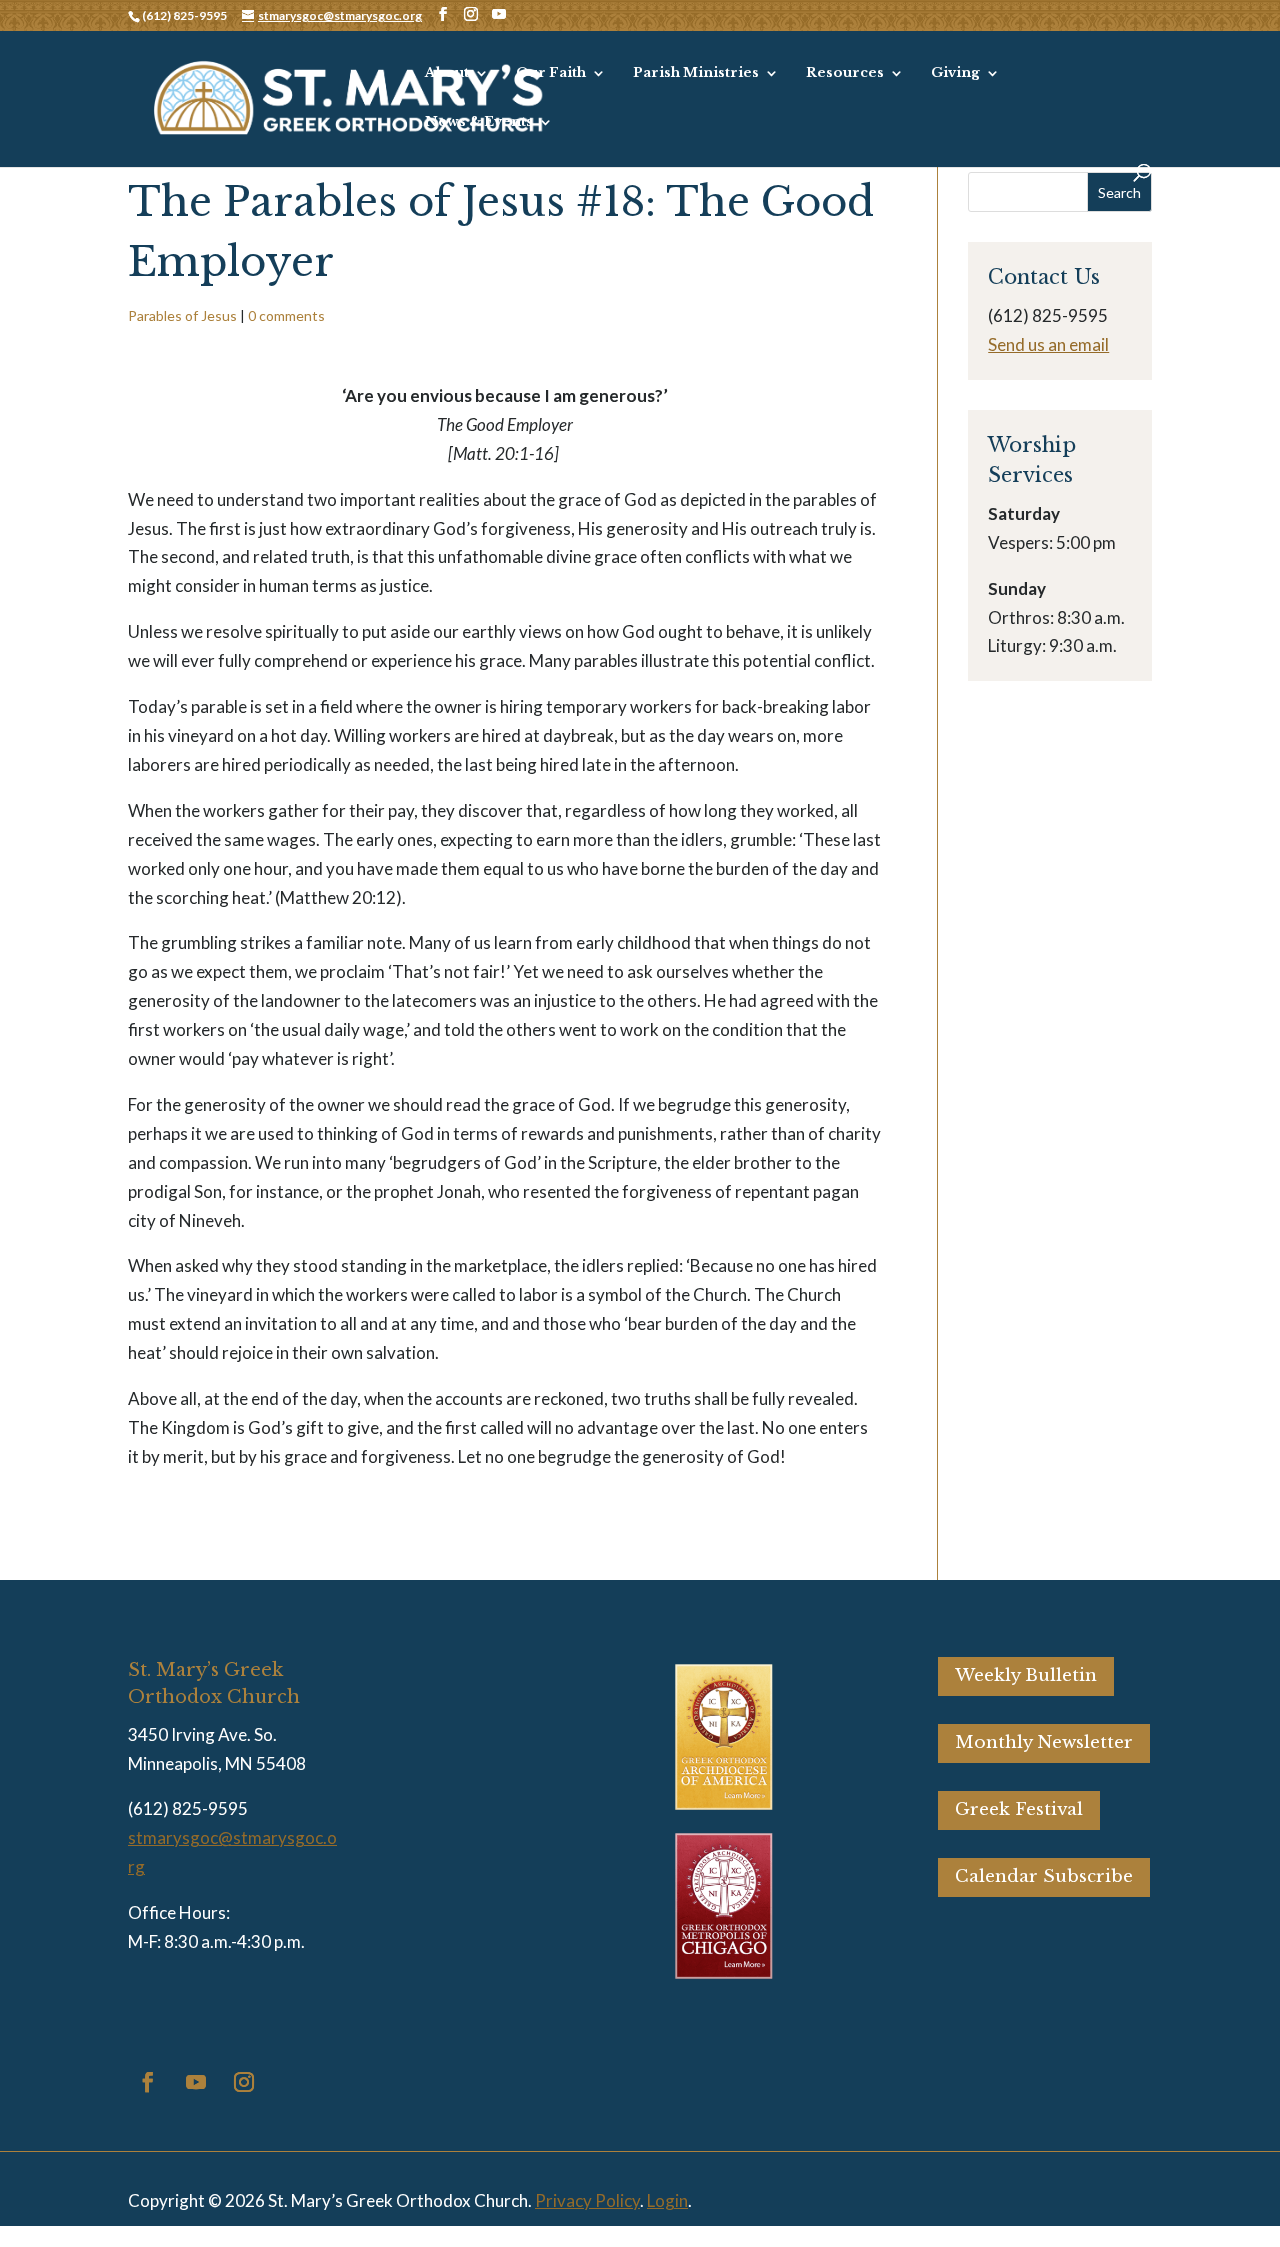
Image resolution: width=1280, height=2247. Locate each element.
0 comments (286, 315)
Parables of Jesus (182, 315)
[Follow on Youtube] (196, 2082)
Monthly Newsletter (1044, 1742)
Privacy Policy (587, 2200)
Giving (955, 73)
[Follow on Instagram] (244, 2082)
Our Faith (551, 73)
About (447, 73)
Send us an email (1048, 344)
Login (667, 2200)
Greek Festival (1019, 1809)
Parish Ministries (696, 73)
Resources (845, 73)
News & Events (479, 122)
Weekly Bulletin (1026, 1675)
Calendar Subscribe (1044, 1876)
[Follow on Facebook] (148, 2082)
